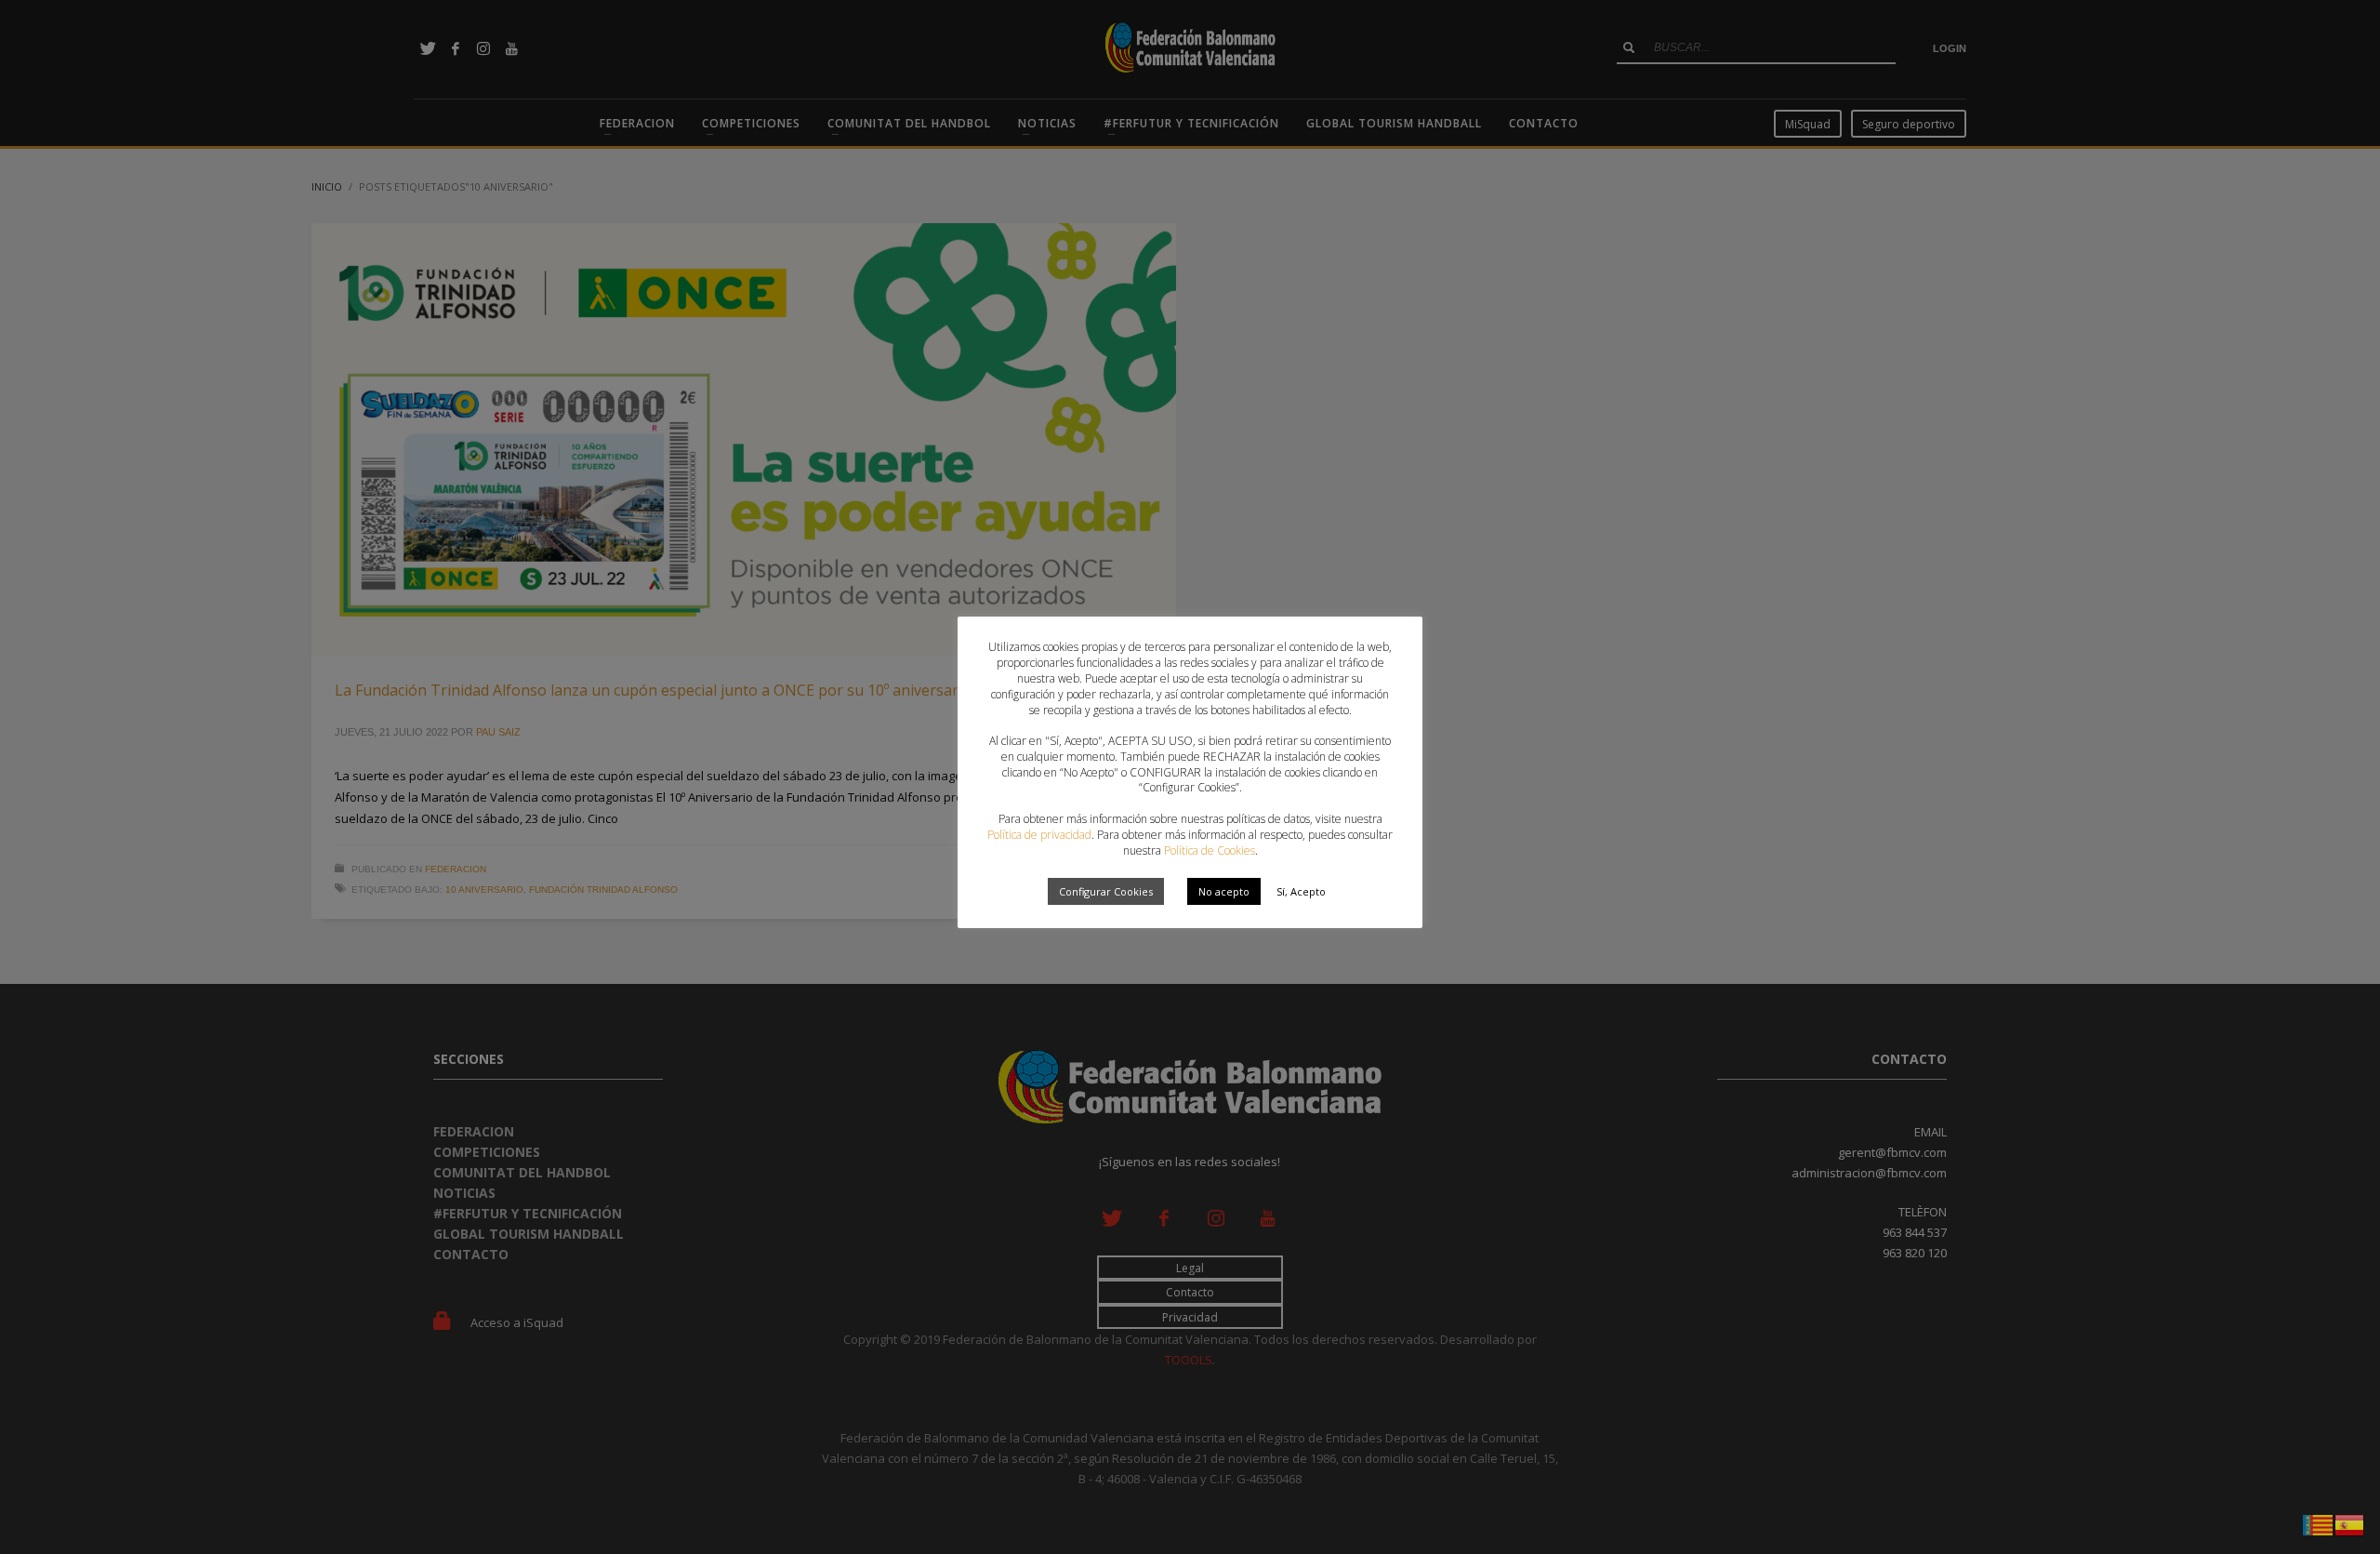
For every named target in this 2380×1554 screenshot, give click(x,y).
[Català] (2319, 1523)
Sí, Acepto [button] (1301, 891)
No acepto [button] (1224, 891)
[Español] (2350, 1523)
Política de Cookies (1210, 850)
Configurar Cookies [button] (1106, 891)
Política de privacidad (1039, 835)
